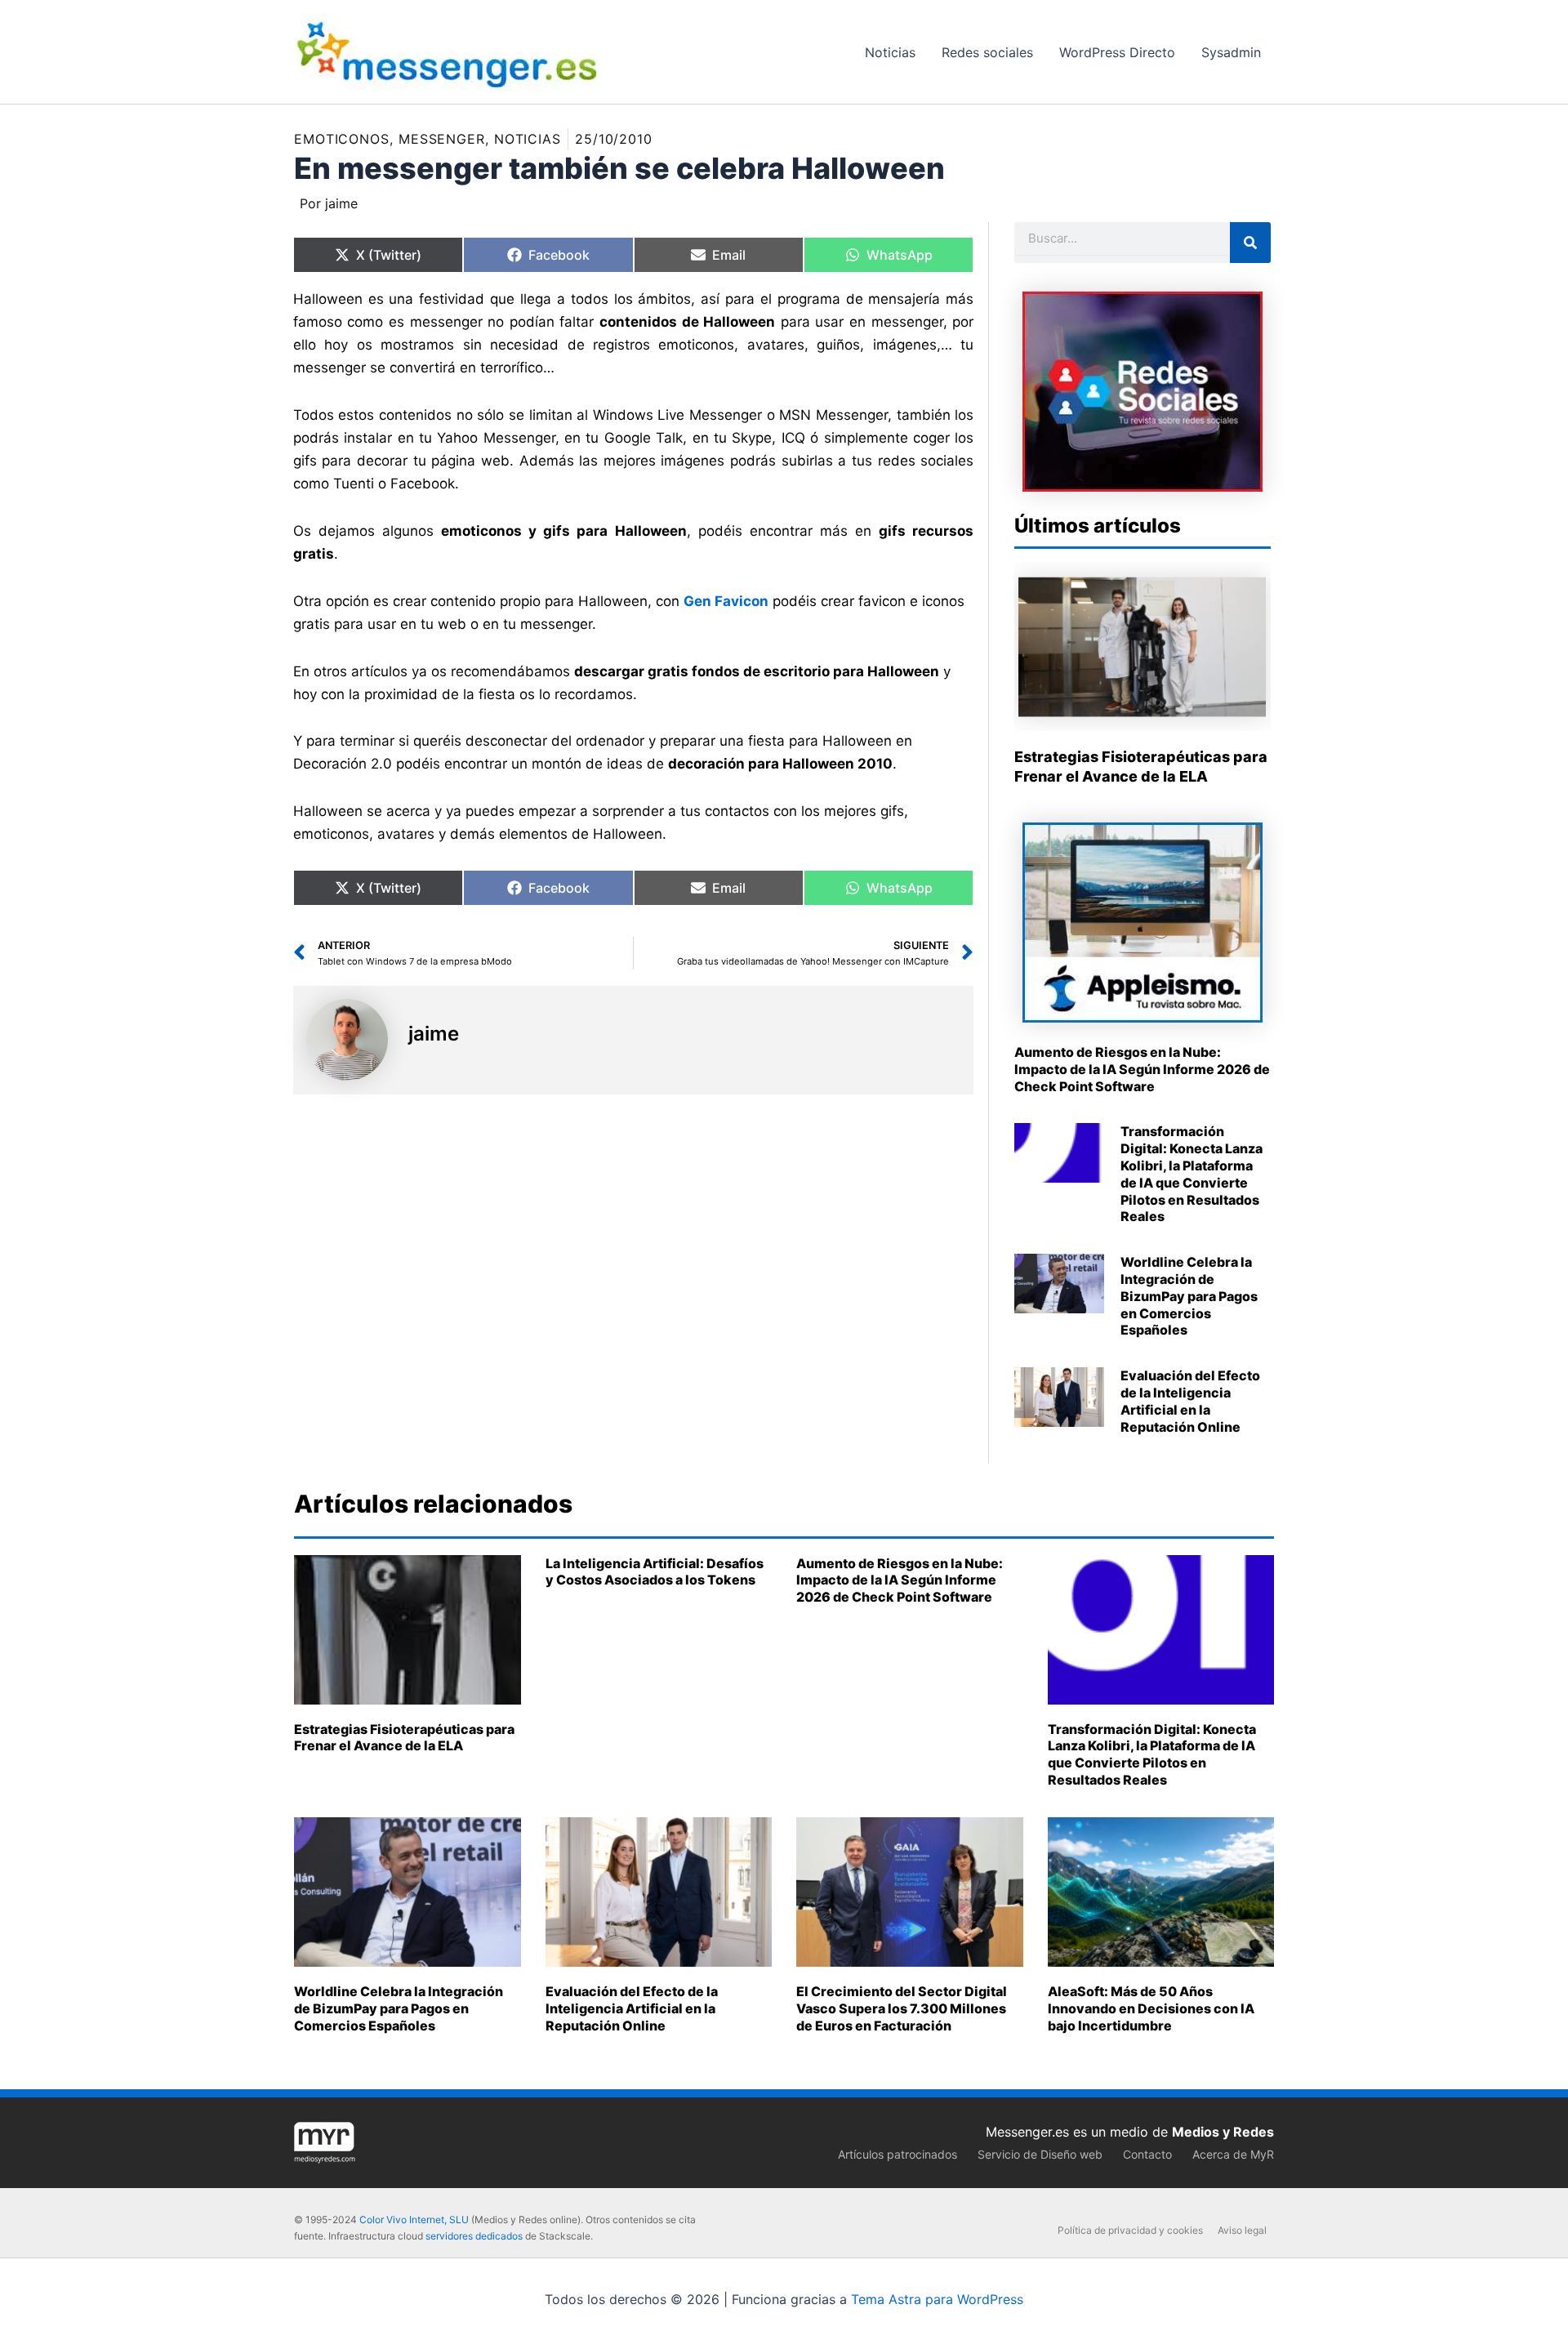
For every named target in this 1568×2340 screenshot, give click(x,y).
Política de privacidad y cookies (1130, 2230)
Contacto (1147, 2154)
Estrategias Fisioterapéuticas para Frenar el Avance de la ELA (404, 1738)
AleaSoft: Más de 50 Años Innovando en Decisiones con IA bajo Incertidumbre (1151, 2008)
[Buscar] (1250, 243)
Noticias (528, 139)
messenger (442, 139)
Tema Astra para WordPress (937, 2299)
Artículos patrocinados (898, 2154)
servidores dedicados (474, 2236)
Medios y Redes (1223, 2132)
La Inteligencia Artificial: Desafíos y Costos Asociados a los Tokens (655, 1572)
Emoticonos (342, 139)
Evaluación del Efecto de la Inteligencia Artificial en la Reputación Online (1190, 1401)
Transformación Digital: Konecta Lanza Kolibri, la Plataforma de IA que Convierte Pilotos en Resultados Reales (1192, 1174)
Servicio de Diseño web (1040, 2154)
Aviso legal (1242, 2230)
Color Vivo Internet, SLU (414, 2220)
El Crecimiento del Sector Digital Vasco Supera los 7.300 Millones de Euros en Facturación (902, 2008)
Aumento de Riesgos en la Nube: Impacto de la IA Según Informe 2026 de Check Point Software (1142, 1069)
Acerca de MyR (1233, 2154)
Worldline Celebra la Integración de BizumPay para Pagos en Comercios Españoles (1189, 1296)
